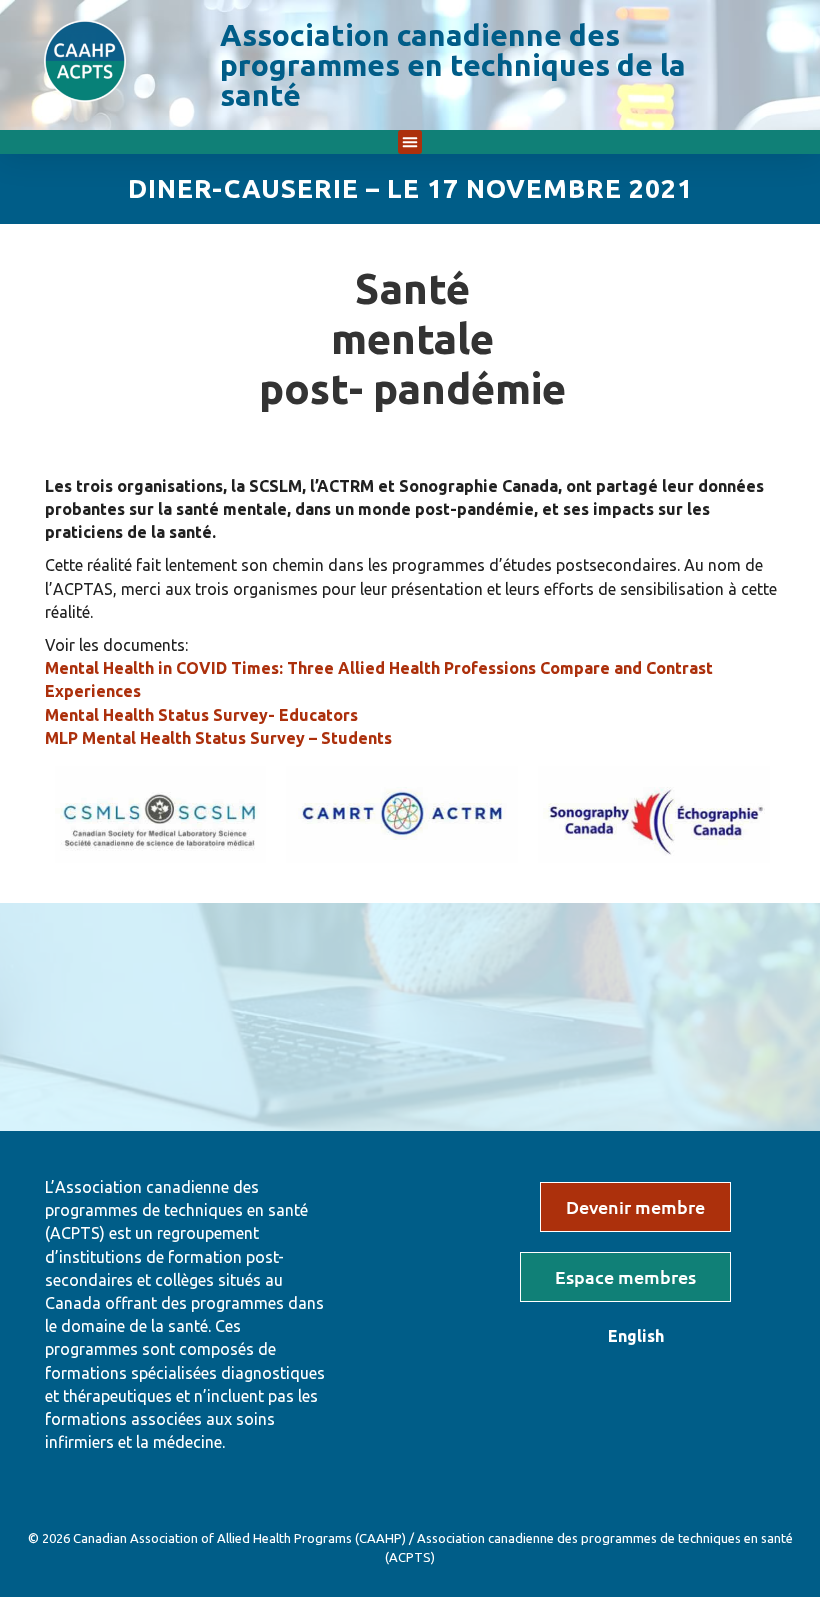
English (636, 1336)
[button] (410, 142)
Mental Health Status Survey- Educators (201, 715)
